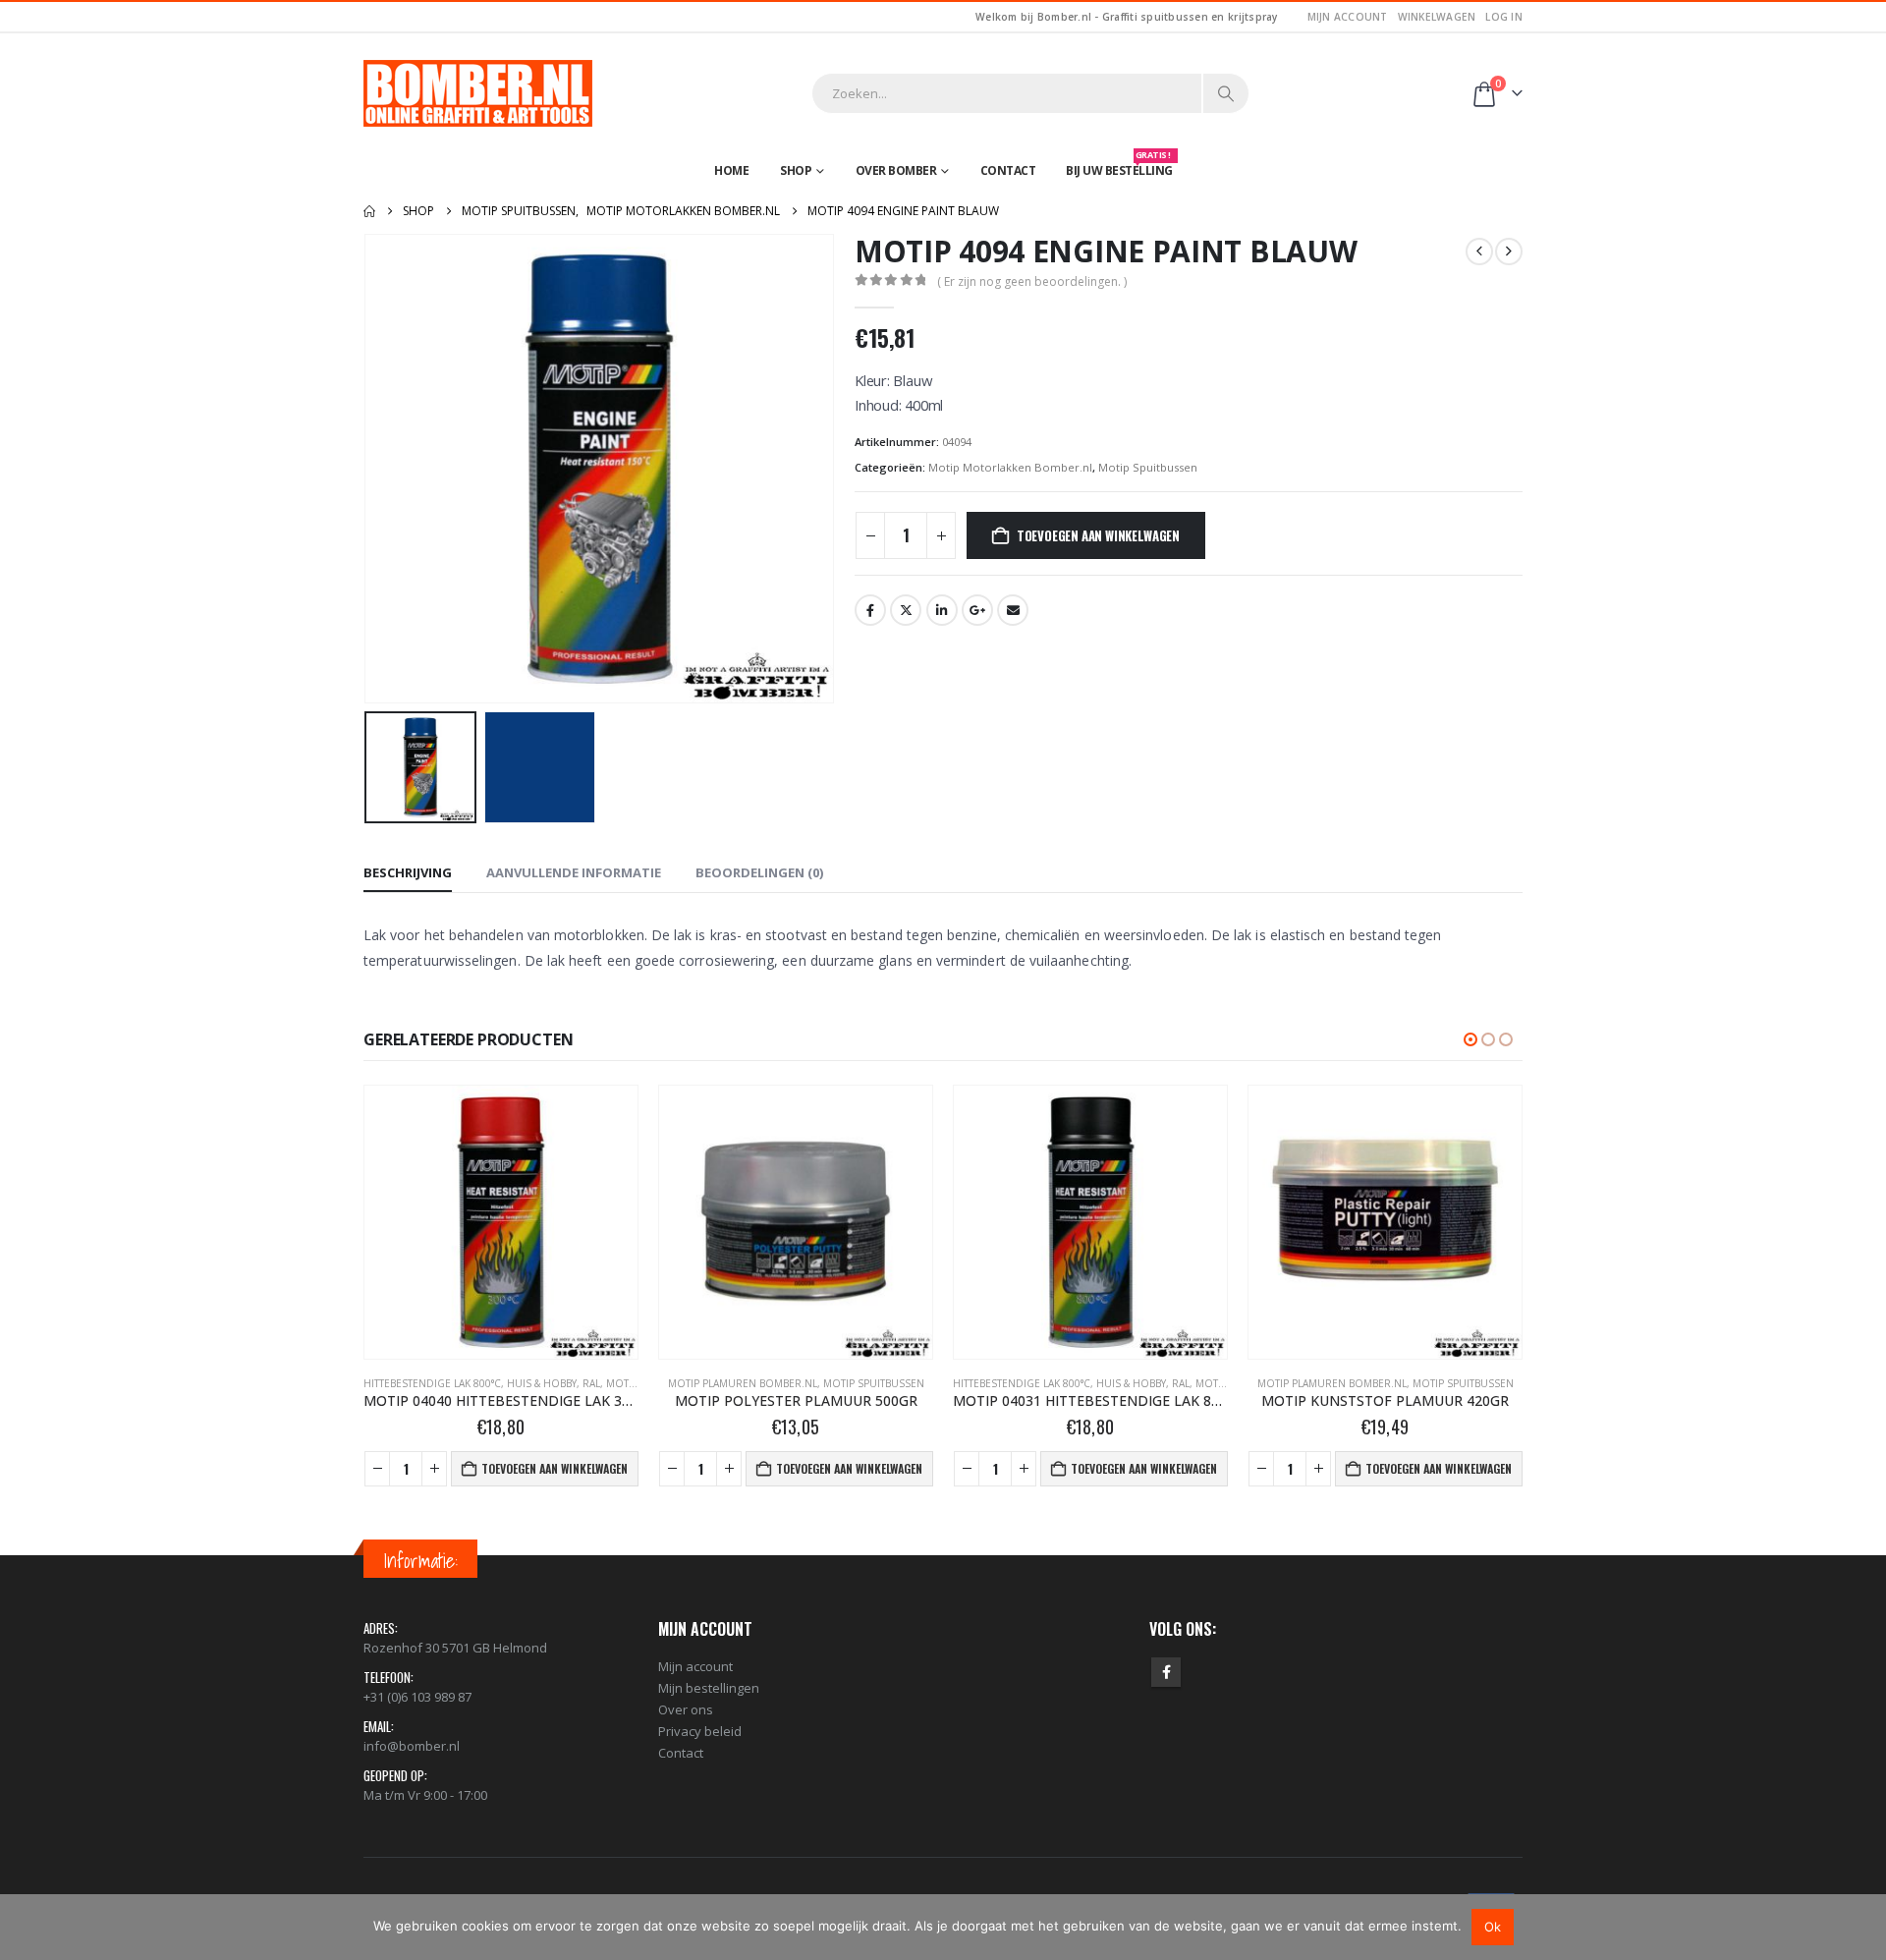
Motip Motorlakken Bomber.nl (1010, 467)
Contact (1008, 170)
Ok (1493, 1927)
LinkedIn (942, 610)
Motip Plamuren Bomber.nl (448, 1383)
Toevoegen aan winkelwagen (1098, 535)
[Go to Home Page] (369, 211)
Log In (1504, 17)
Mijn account (1348, 17)
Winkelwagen (1437, 17)
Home (731, 170)
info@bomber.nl (412, 1746)
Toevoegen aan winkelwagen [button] (555, 1468)
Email (1013, 610)
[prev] (1479, 252)
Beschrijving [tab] (408, 872)
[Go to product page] (501, 1222)
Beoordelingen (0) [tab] (759, 872)
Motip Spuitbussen (1148, 467)
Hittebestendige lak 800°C (727, 1383)
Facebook (870, 610)
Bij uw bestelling (1119, 166)
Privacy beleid (700, 1731)
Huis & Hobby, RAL (848, 1383)
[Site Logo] (478, 93)
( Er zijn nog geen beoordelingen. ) (1032, 281)
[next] (1509, 252)
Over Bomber (896, 170)
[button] (368, 469)
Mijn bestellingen (709, 1688)
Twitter (906, 610)
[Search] (1226, 93)
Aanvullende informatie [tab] (574, 872)
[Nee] (1861, 1927)
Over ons (686, 1709)
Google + (977, 610)
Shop (796, 170)
